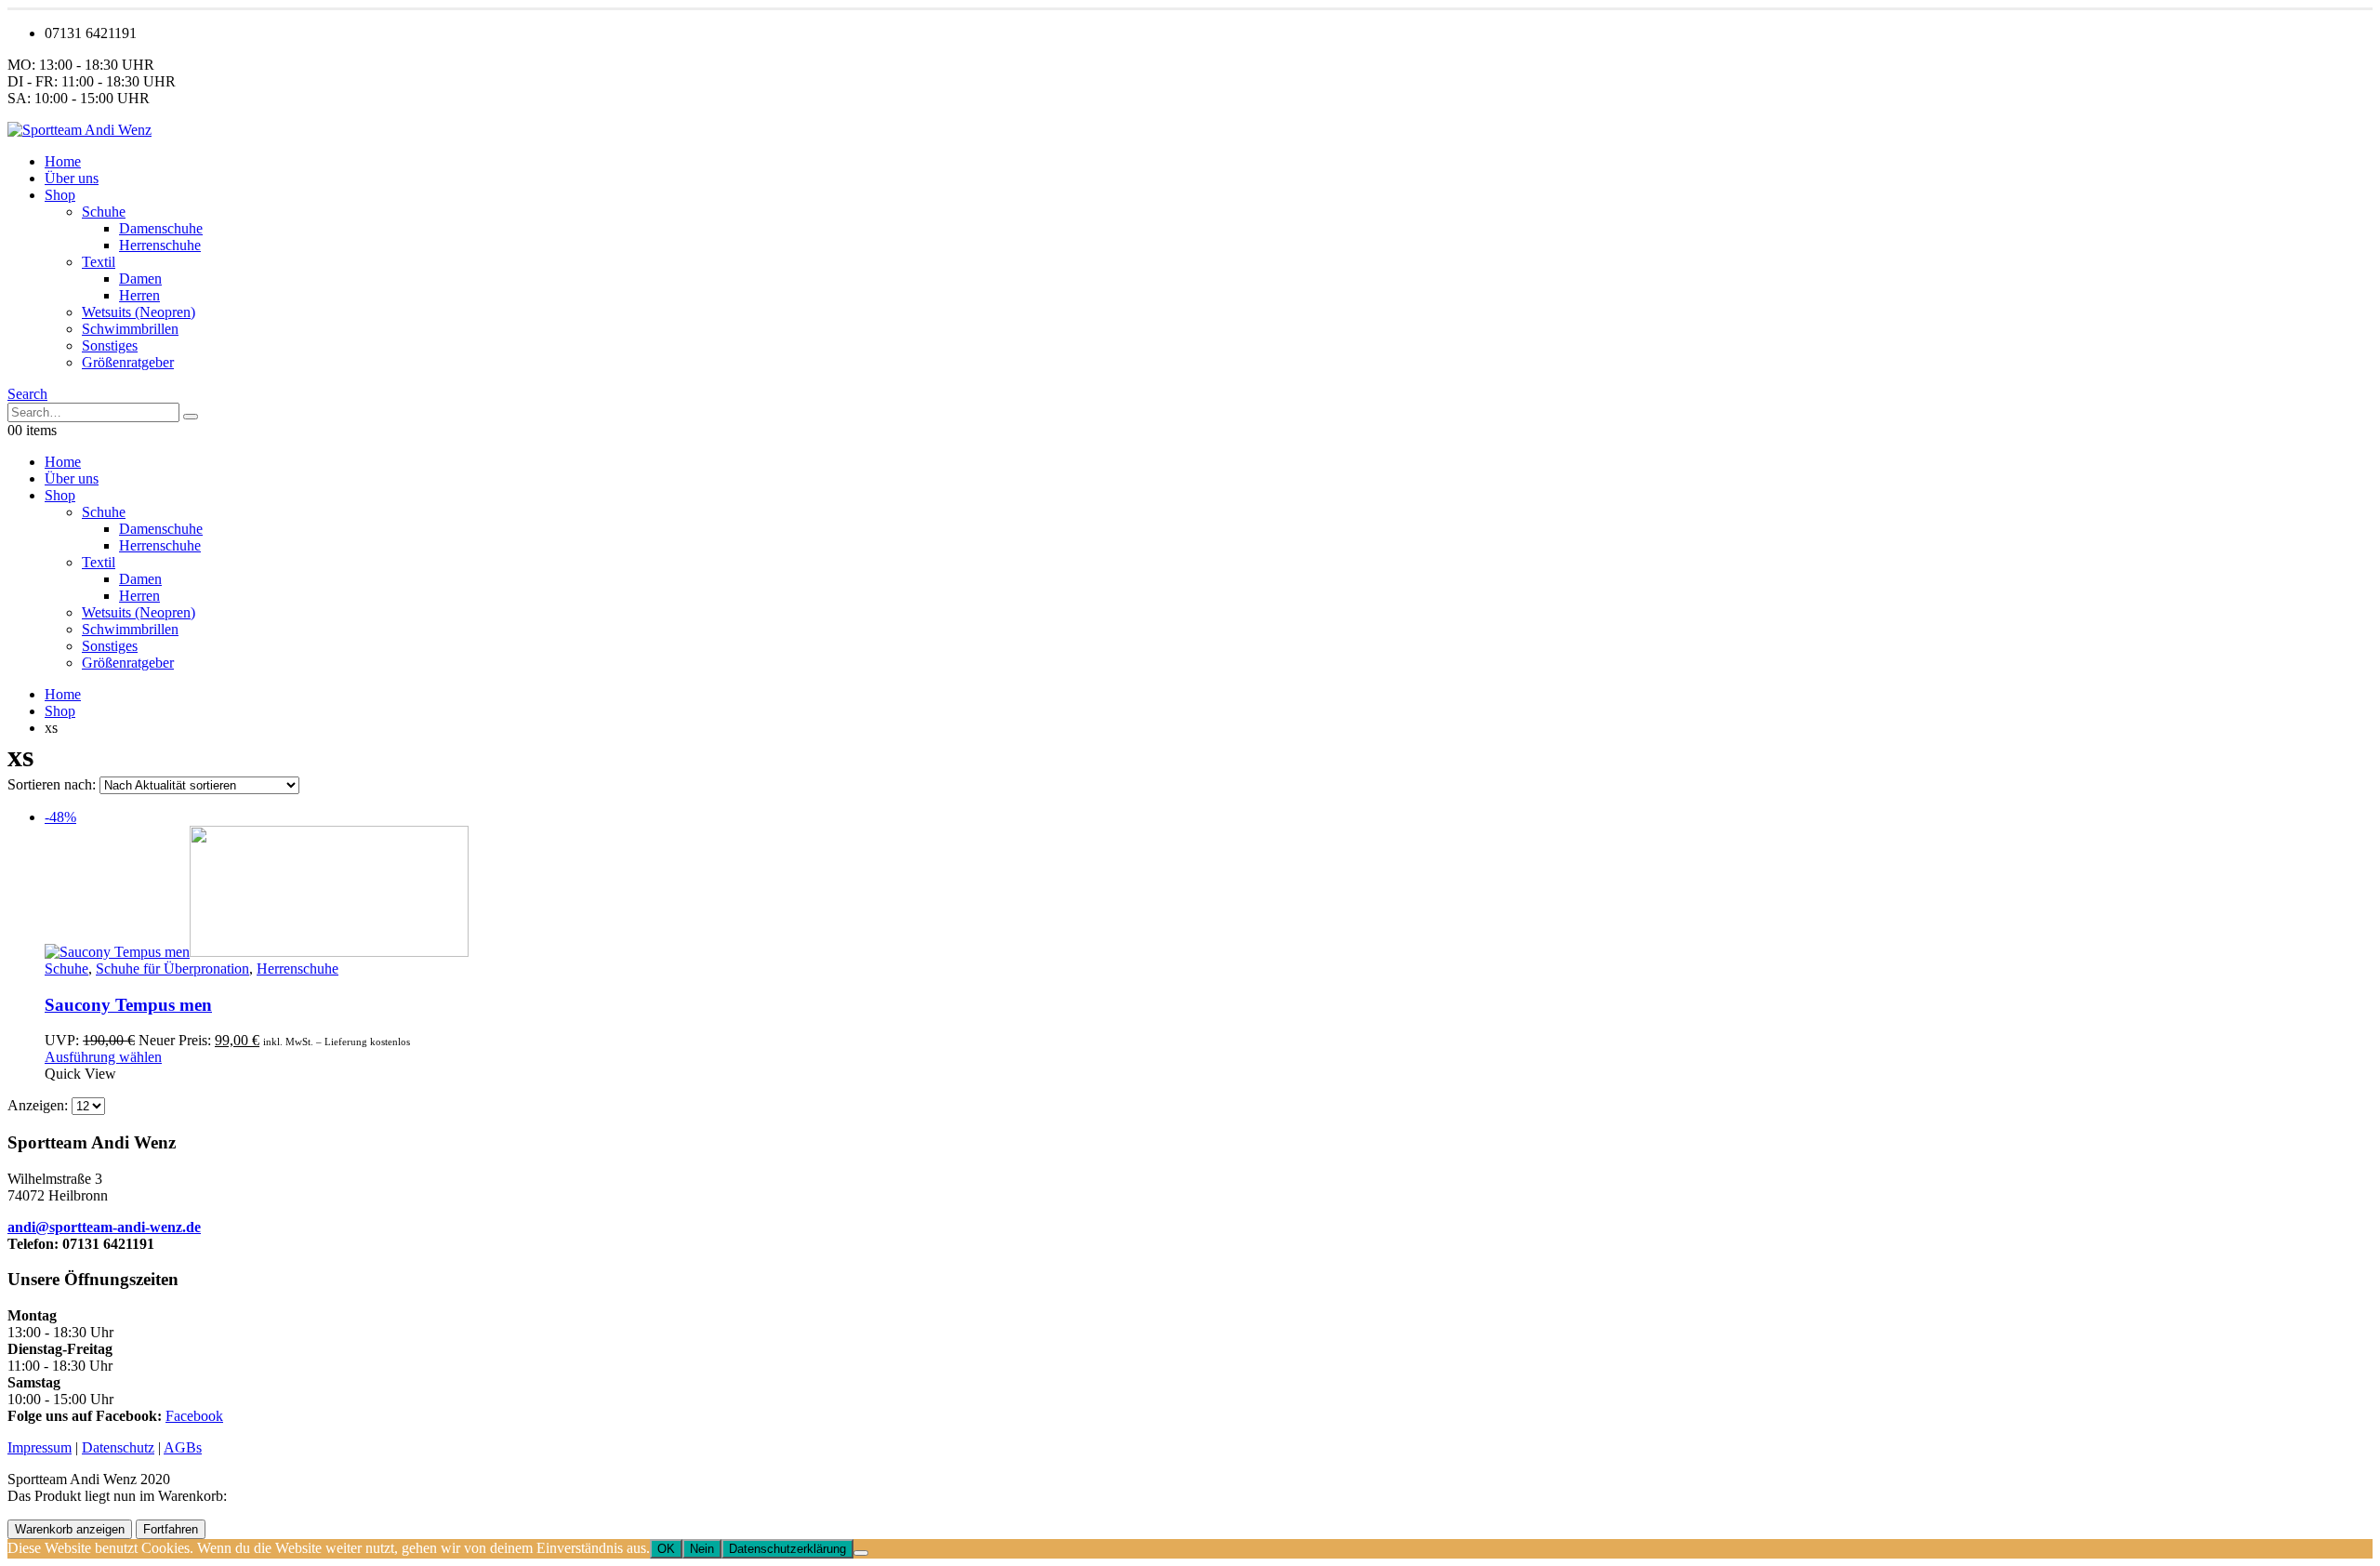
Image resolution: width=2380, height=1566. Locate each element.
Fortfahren (171, 1529)
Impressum (40, 1447)
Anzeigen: (40, 1105)
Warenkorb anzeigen (70, 1529)
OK (666, 1549)
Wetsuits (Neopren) (139, 312)
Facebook (194, 1416)
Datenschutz (118, 1447)
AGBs (183, 1447)
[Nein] (861, 1553)
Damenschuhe (161, 228)
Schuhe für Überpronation (172, 969)
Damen (140, 279)
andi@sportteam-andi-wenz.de (104, 1227)
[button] (27, 394)
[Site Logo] (79, 130)
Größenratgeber (128, 362)
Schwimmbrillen (130, 329)
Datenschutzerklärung (787, 1549)
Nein (702, 1549)
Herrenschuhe (160, 245)
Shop (60, 195)
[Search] (191, 417)
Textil (99, 262)
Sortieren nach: (53, 784)
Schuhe (104, 212)
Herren (139, 295)
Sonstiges (110, 345)
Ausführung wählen (103, 1057)
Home (63, 161)
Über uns (72, 178)
